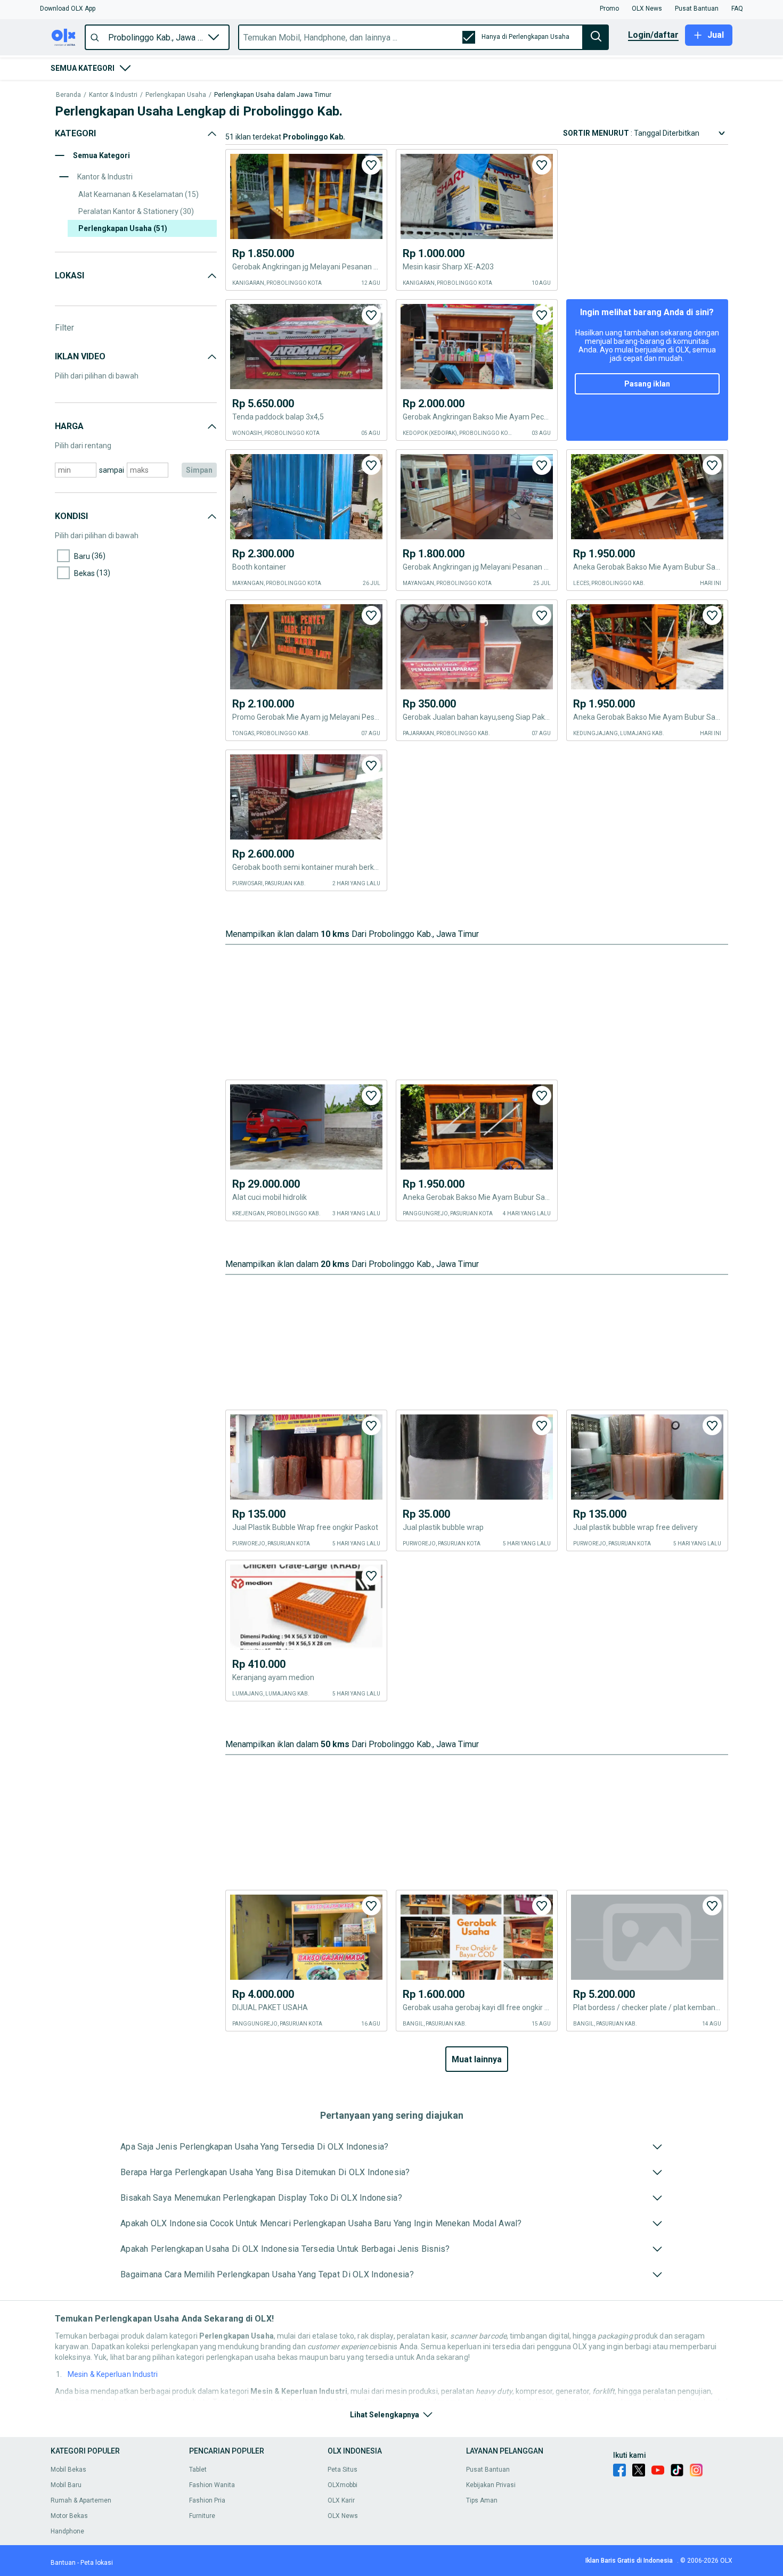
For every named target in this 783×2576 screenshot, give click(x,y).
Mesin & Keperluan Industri (113, 2374)
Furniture (202, 2516)
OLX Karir (341, 2500)
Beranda (68, 95)
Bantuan (63, 2563)
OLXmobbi (342, 2485)
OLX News (343, 2516)
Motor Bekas (69, 2516)
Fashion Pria (207, 2500)
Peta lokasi (97, 2563)
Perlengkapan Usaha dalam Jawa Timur (273, 95)
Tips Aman (482, 2500)
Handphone (67, 2531)
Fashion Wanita (212, 2485)
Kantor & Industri (113, 95)
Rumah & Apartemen (81, 2500)
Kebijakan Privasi (491, 2485)
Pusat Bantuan (488, 2470)
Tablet (198, 2470)
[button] (68, 9)
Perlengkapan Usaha (176, 95)
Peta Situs (342, 2470)
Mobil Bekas (68, 2470)
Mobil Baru (66, 2485)
